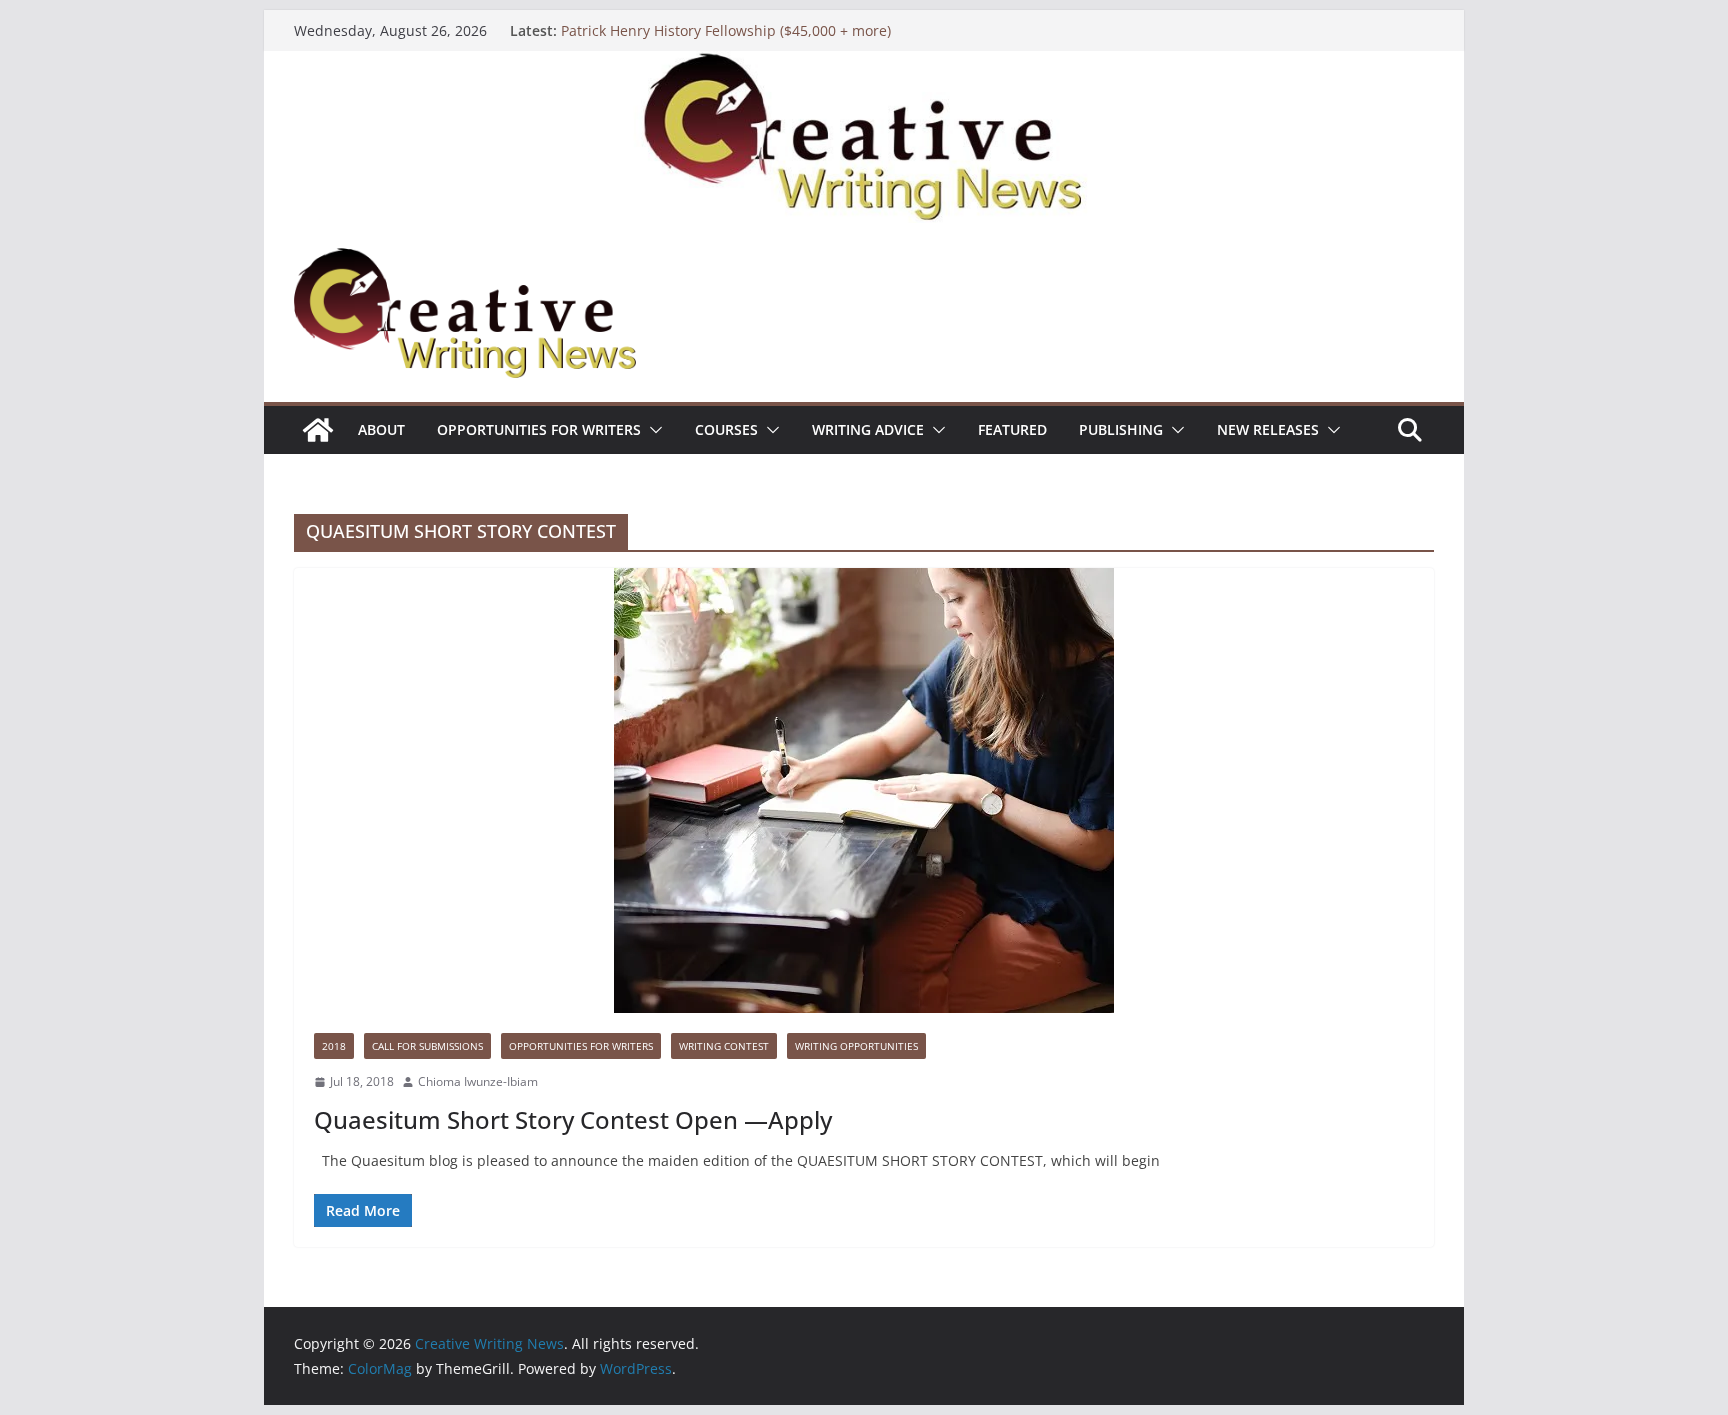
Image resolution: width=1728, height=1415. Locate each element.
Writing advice (868, 429)
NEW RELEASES (1268, 429)
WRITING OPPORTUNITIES (856, 1046)
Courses (726, 429)
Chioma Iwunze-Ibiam (478, 1081)
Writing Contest (724, 1046)
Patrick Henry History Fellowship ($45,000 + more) (726, 30)
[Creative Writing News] (864, 65)
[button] (652, 430)
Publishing (1121, 429)
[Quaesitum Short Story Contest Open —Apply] (864, 790)
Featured (1012, 429)
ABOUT (381, 429)
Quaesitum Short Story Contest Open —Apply (573, 1119)
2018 (334, 1046)
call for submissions (427, 1046)
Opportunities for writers (539, 429)
